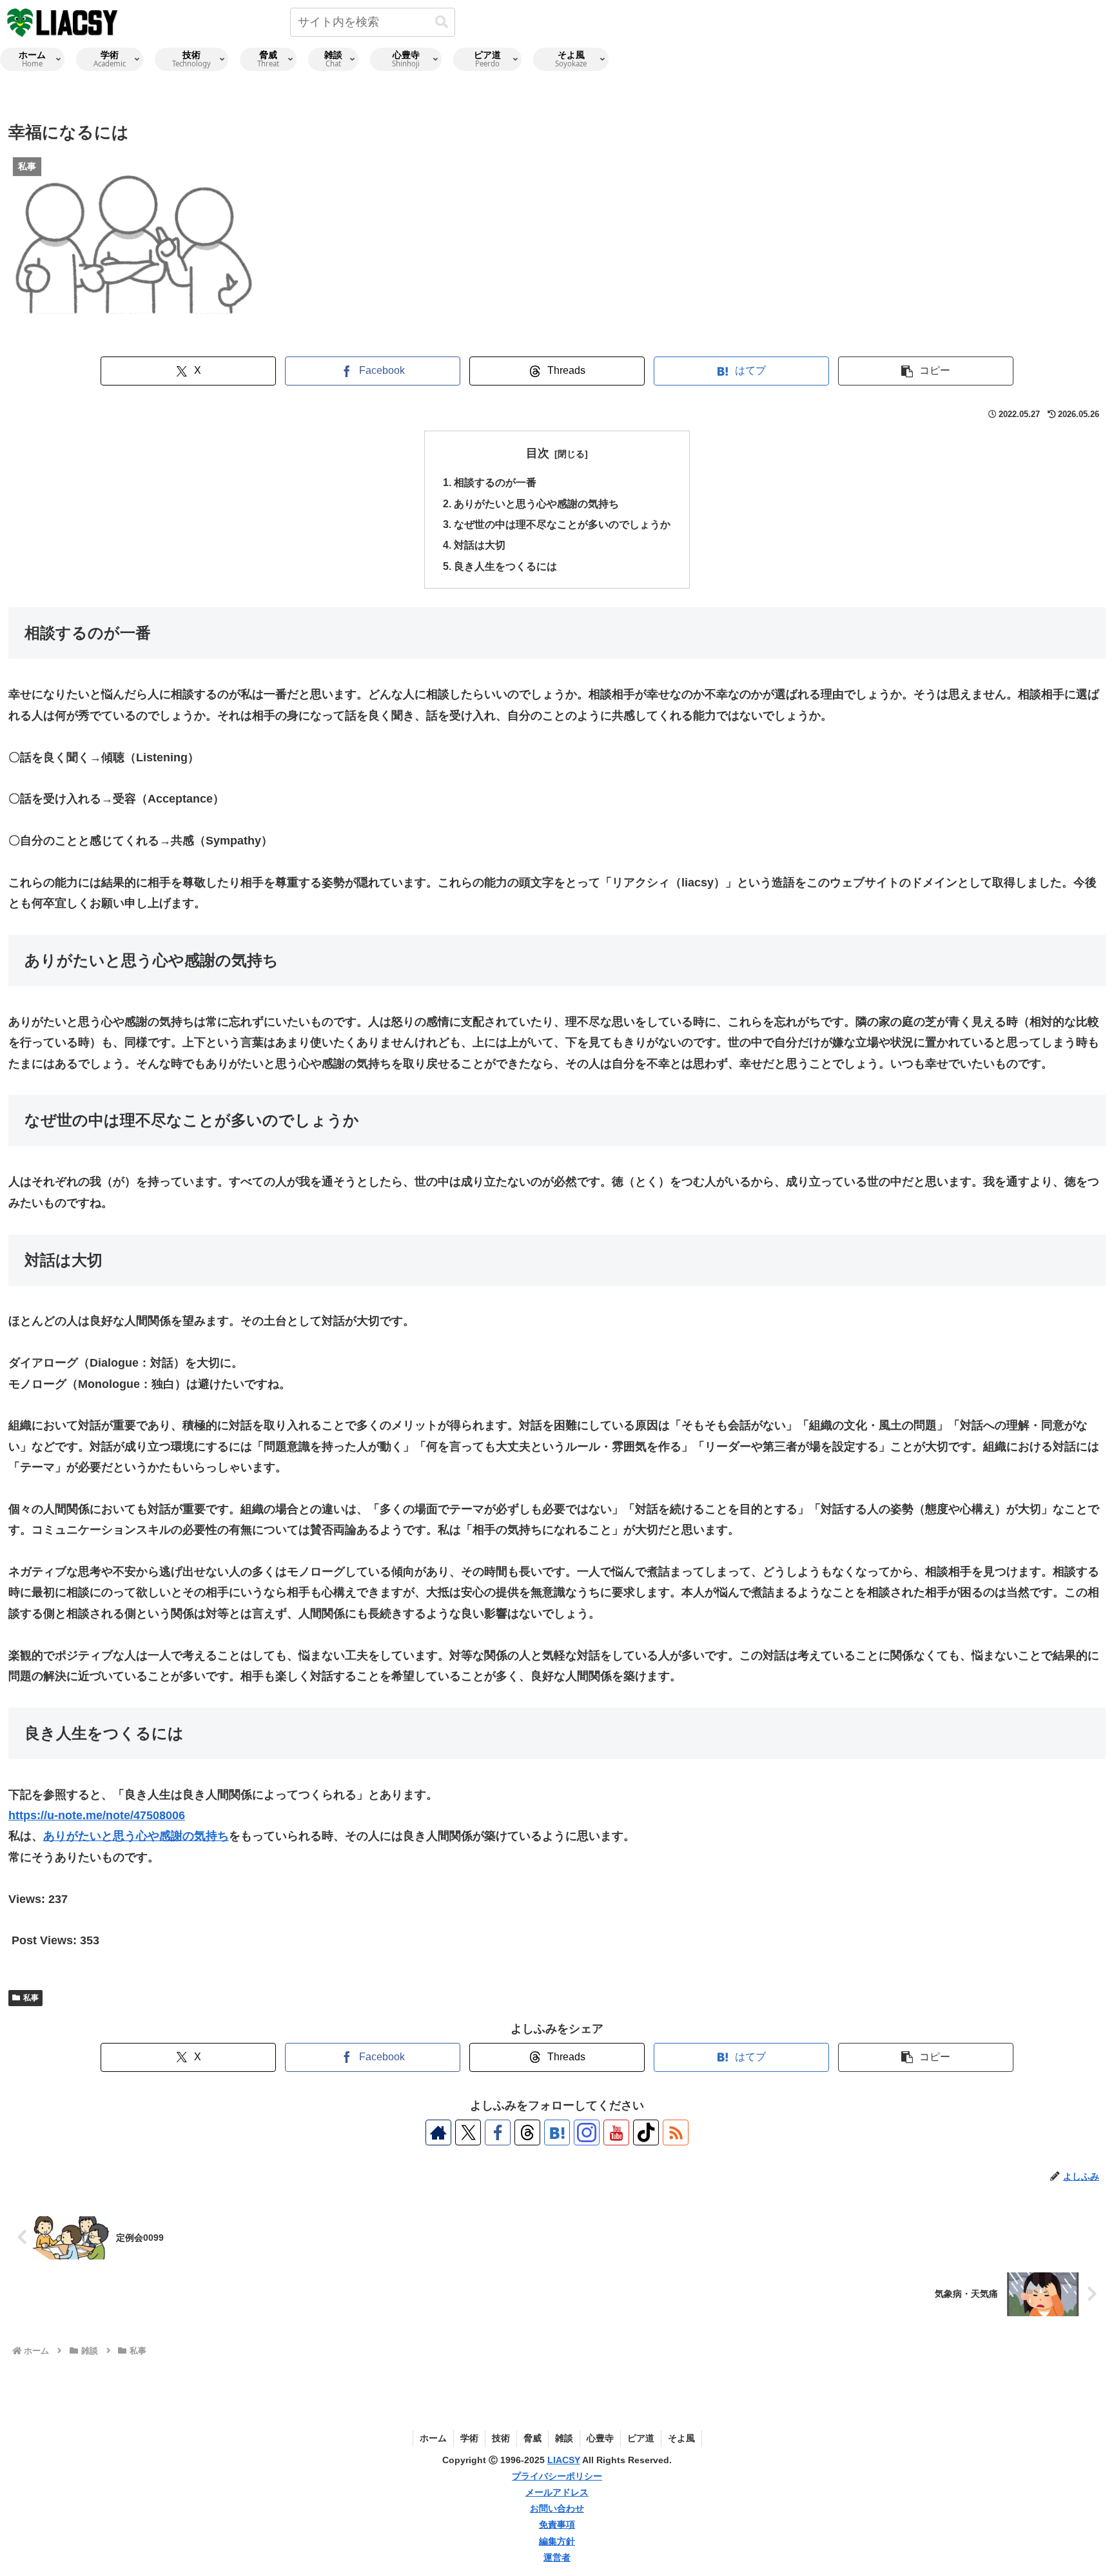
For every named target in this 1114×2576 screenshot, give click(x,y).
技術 (501, 2438)
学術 (469, 2438)
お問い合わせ (557, 2508)
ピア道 (641, 2438)
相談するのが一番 (495, 482)
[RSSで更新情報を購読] (676, 2132)
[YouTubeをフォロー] (616, 2132)
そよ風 (681, 2438)
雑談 (564, 2438)
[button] (442, 22)
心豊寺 (600, 2438)
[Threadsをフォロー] (527, 2132)
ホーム (433, 2438)
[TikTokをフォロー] (646, 2132)
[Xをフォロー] (468, 2132)
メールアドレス (557, 2492)
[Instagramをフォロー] (587, 2132)
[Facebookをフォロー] (498, 2132)
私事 (31, 1998)
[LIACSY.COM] (63, 22)
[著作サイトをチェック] (438, 2132)
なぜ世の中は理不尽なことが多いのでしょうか (562, 524)
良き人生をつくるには (505, 566)
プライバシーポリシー (557, 2476)
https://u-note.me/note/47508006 (97, 1815)
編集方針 (557, 2541)
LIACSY (564, 2460)
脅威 (533, 2438)
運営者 (557, 2557)
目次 (538, 453)
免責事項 (557, 2524)
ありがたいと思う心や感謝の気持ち (536, 503)
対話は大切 (480, 545)
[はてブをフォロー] (557, 2132)
